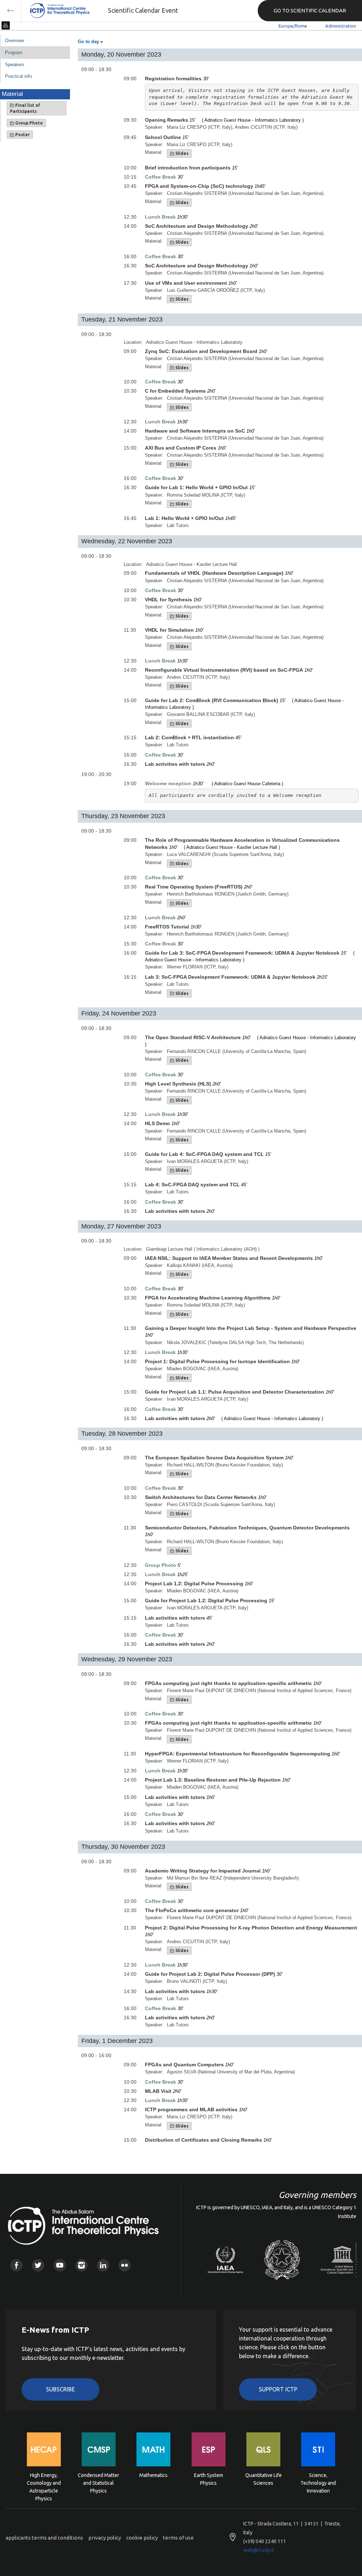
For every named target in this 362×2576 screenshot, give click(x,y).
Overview (14, 40)
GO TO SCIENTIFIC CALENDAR (310, 10)
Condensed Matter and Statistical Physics (98, 2482)
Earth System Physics (209, 2479)
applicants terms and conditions (44, 2538)
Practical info (18, 76)
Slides (181, 153)
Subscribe (60, 2389)
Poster (22, 135)
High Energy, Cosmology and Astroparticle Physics (44, 2482)
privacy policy (105, 2538)
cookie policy (142, 2538)
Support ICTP (278, 2389)
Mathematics (153, 2475)
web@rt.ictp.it (259, 2550)
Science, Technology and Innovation (318, 2482)
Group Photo (28, 123)
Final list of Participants (25, 108)
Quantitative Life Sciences (264, 2479)
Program (14, 53)
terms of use (178, 2538)
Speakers (15, 65)
